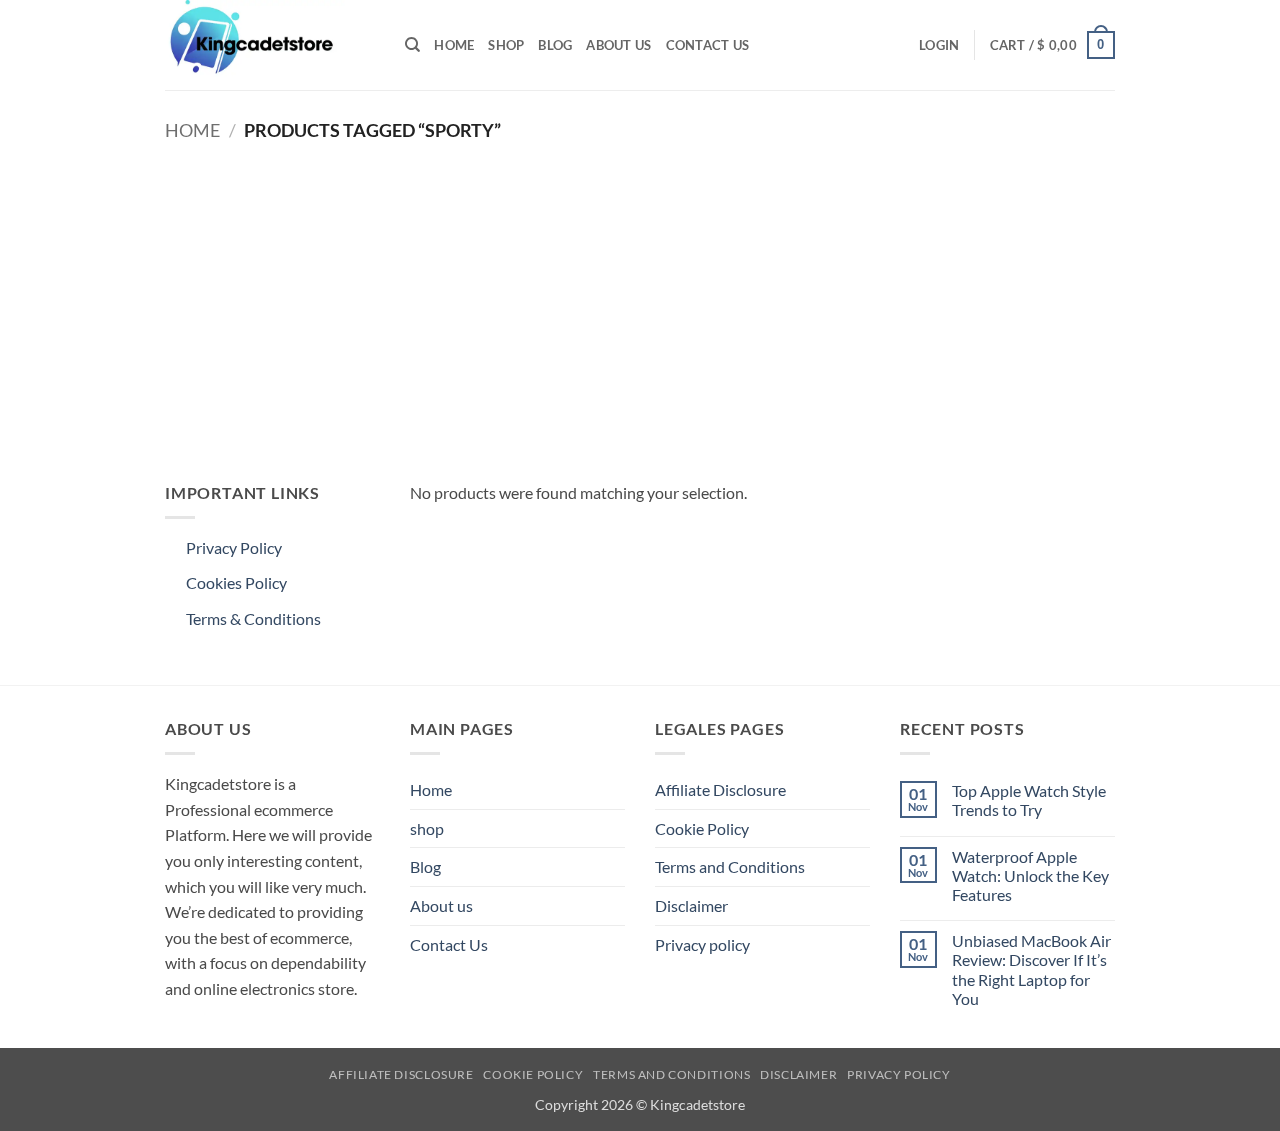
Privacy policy (702, 944)
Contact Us (708, 45)
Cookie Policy (702, 828)
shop (506, 45)
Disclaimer (691, 905)
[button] (939, 45)
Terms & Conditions (253, 618)
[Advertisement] (640, 300)
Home (454, 45)
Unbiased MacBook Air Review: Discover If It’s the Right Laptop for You (1031, 969)
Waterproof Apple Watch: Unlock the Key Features (1030, 875)
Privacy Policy (234, 547)
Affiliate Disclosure (720, 789)
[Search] (412, 45)
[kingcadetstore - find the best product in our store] (270, 45)
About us (618, 45)
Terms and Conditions (730, 866)
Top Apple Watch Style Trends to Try (1029, 800)
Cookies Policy (236, 582)
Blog (555, 45)
